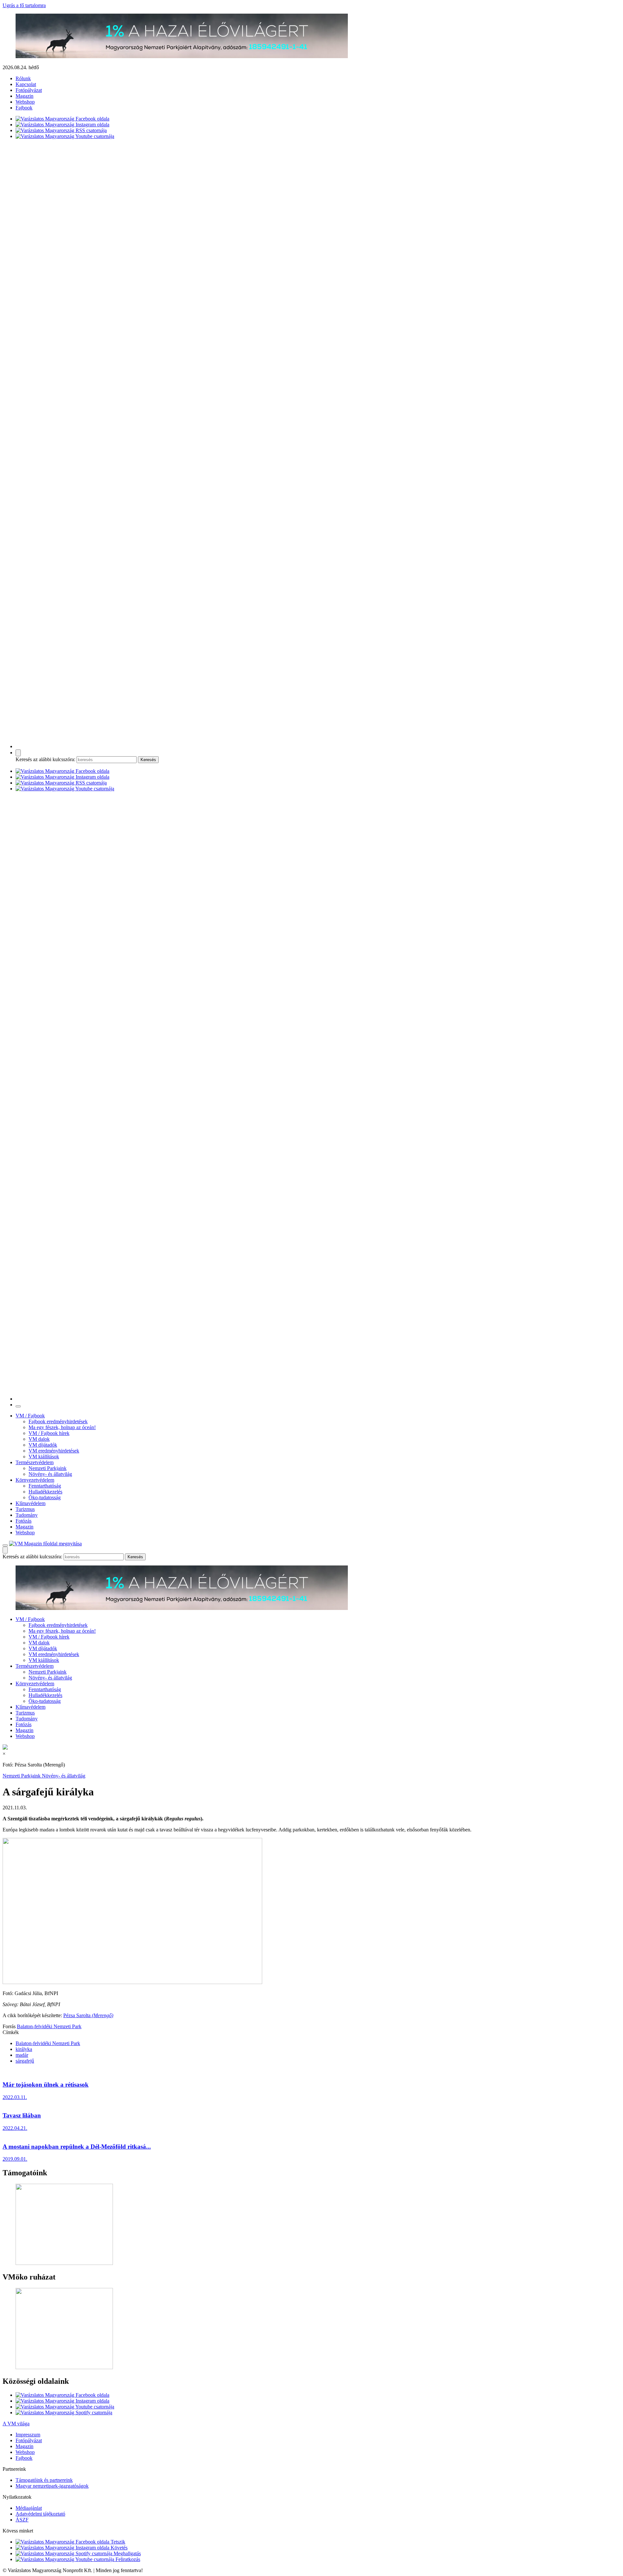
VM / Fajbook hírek (49, 1433)
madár (22, 2055)
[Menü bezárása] (18, 1406)
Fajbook (24, 108)
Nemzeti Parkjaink (48, 1468)
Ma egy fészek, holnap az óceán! (62, 1427)
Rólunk (23, 78)
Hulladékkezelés (45, 1492)
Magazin (24, 96)
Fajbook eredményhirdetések (58, 1421)
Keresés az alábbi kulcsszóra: (45, 759)
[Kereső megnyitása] (18, 753)
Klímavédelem (31, 1503)
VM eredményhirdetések (54, 1451)
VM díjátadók (43, 1445)
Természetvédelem (35, 1462)
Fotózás (24, 1521)
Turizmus (25, 1509)
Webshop (25, 102)
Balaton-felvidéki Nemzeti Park (49, 2026)
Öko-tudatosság (45, 1497)
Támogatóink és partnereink (44, 2480)
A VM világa (16, 2424)
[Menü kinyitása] (5, 1545)
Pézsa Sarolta (88, 2015)
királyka (24, 2049)
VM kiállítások (44, 1457)
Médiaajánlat (29, 2508)
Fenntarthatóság (45, 1486)
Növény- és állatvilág (50, 1474)
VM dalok (39, 1439)
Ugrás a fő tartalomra (24, 5)
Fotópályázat (29, 90)
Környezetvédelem (35, 1480)
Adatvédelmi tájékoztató (40, 2514)
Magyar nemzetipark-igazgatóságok (52, 2486)
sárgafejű (25, 2061)
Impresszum (28, 2435)
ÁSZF (22, 2520)
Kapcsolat (26, 84)
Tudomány (27, 1515)
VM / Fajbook (30, 1416)
